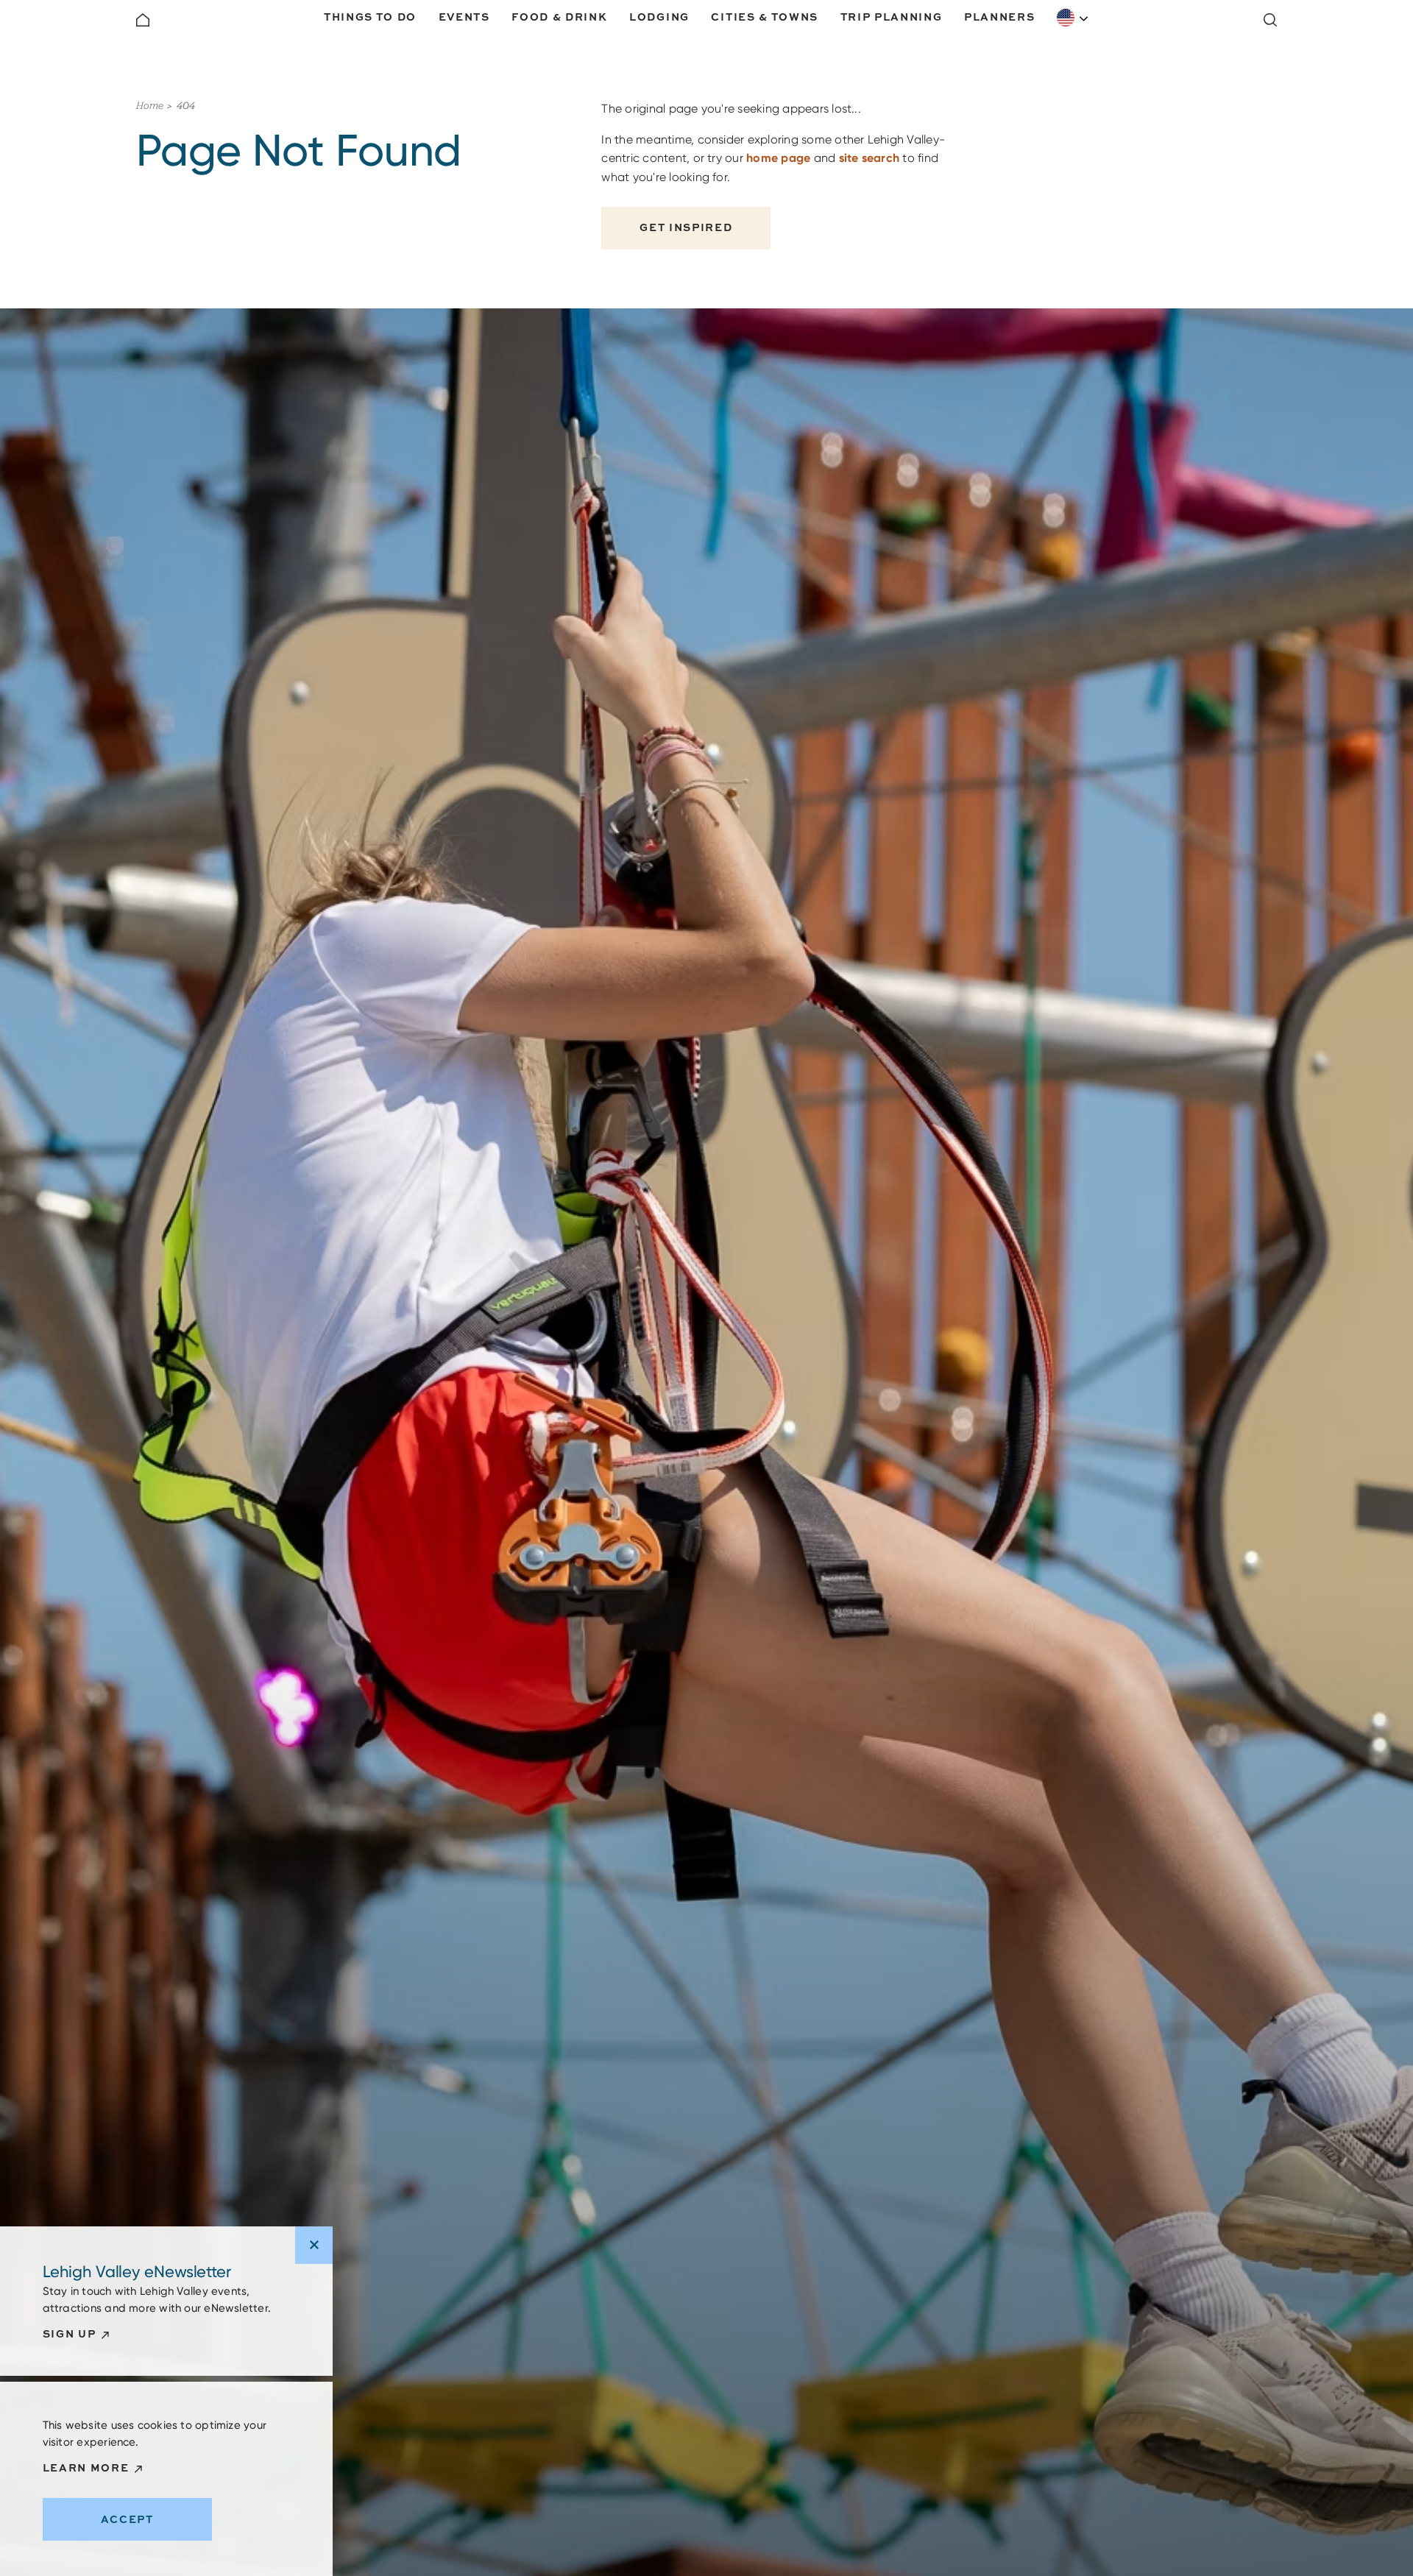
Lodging (659, 17)
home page (778, 158)
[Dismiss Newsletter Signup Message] (314, 2245)
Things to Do (370, 17)
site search (870, 158)
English (1073, 18)
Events (464, 17)
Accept (127, 2519)
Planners (999, 17)
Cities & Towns (765, 17)
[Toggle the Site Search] (1270, 20)
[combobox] (1073, 18)
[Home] (143, 20)
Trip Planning (892, 17)
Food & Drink (559, 17)
